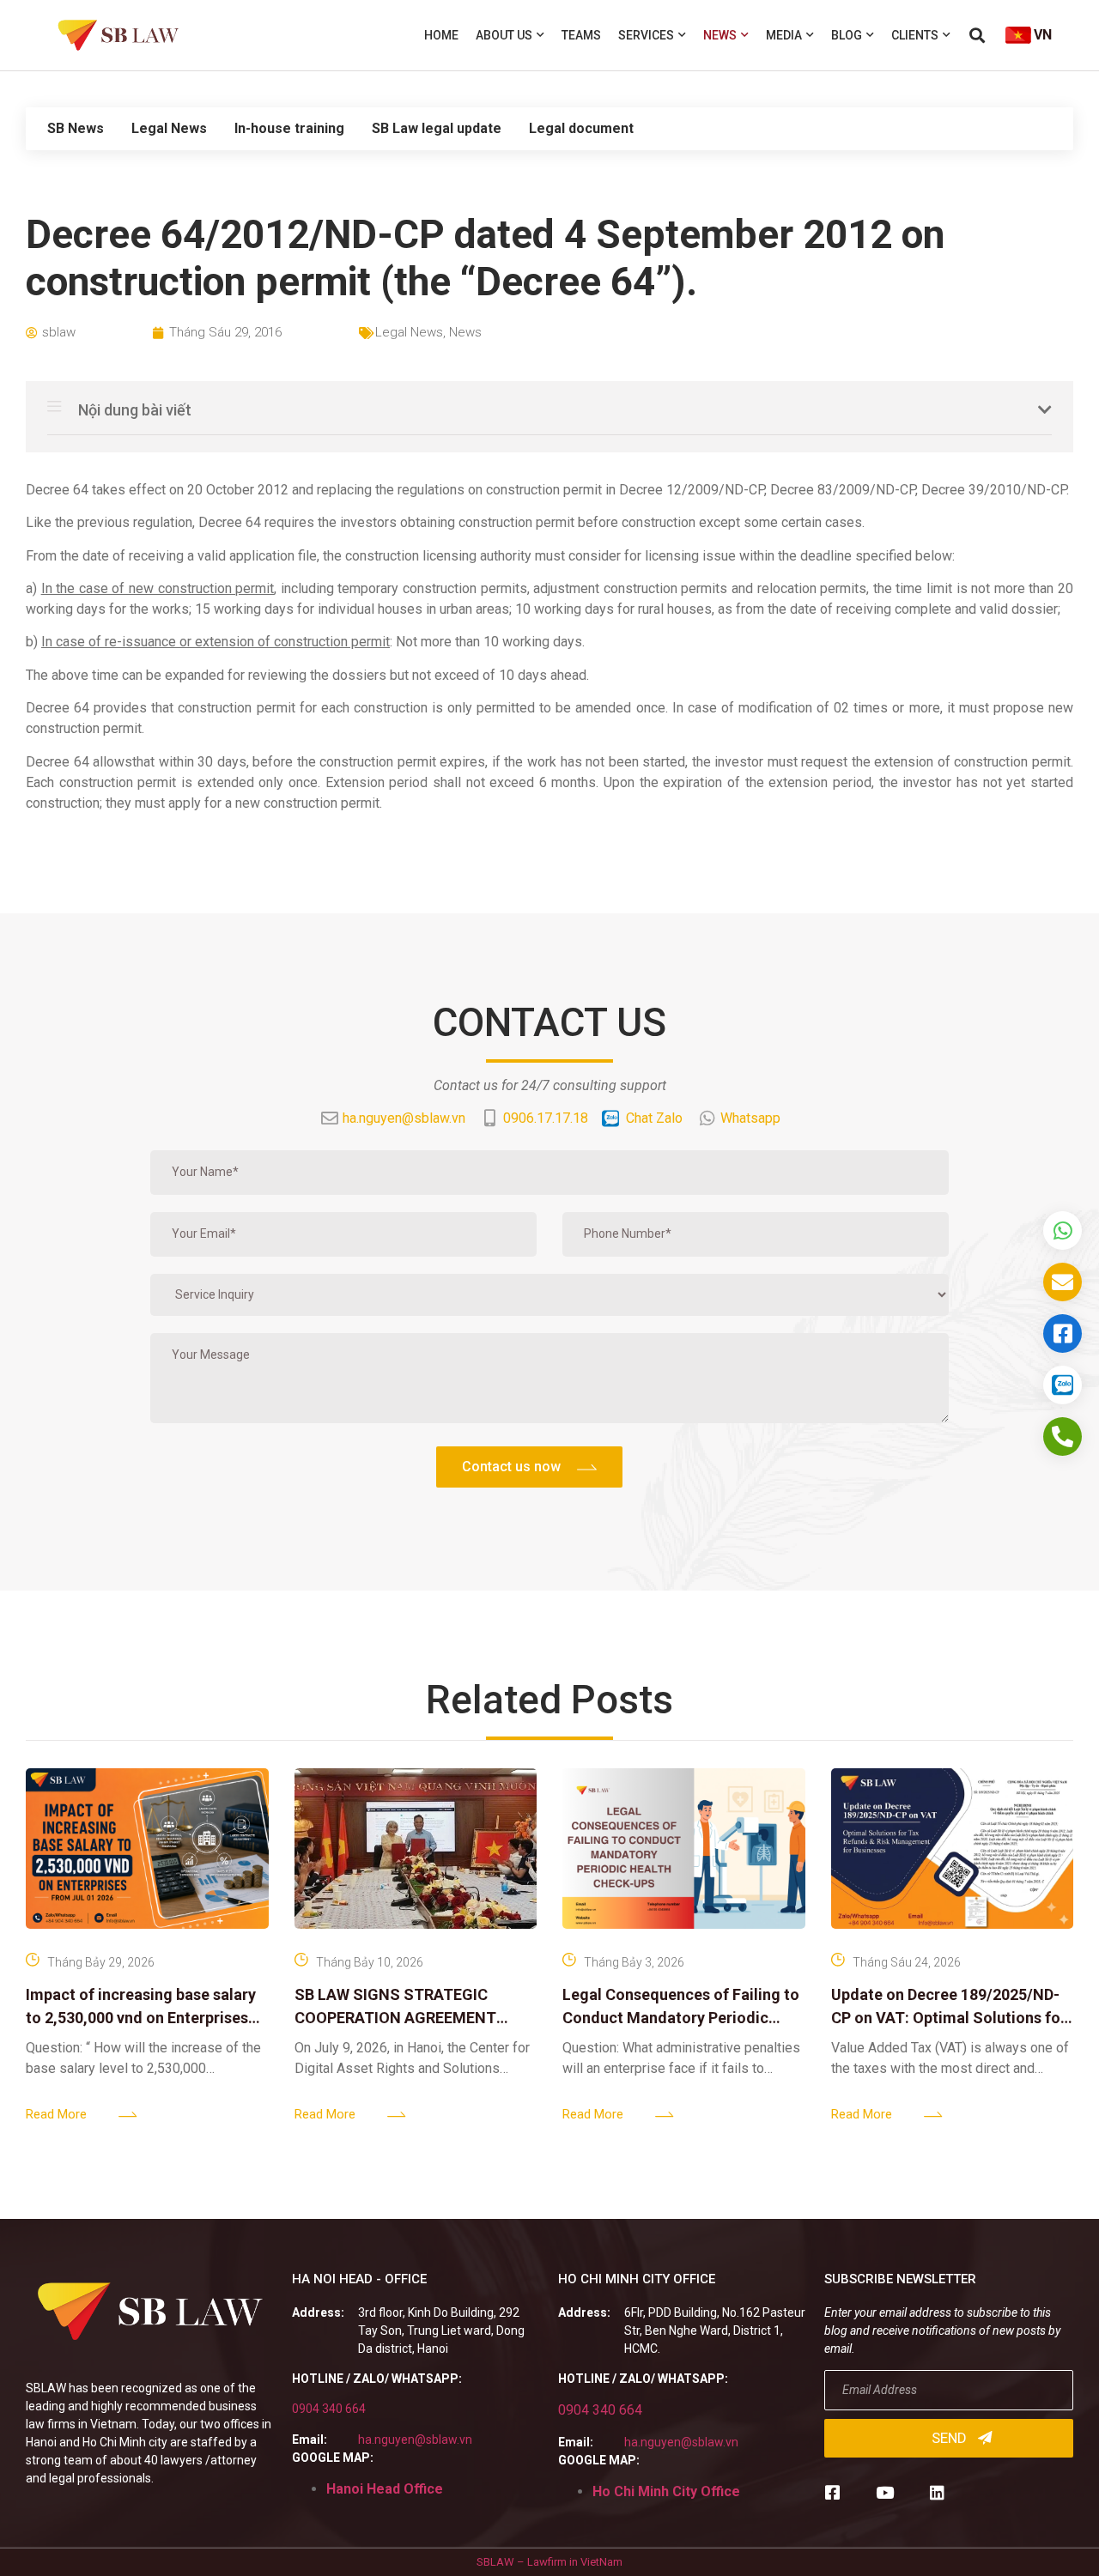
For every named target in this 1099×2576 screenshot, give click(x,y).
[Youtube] (885, 2492)
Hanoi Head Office (385, 2489)
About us (504, 35)
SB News (76, 128)
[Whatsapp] (1063, 1230)
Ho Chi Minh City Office (666, 2491)
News (720, 35)
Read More (56, 2114)
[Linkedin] (937, 2492)
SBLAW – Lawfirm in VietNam (549, 2562)
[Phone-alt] (1063, 1436)
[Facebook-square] (832, 2492)
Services (646, 35)
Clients (915, 35)
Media (784, 35)
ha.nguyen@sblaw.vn (415, 2440)
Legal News (169, 128)
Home (441, 35)
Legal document (581, 128)
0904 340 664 (329, 2409)
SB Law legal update (437, 128)
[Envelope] (1063, 1282)
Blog (847, 35)
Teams (581, 35)
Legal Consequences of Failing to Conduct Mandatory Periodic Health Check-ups (681, 2018)
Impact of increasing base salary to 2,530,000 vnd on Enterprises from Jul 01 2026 (141, 2018)
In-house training (289, 128)
